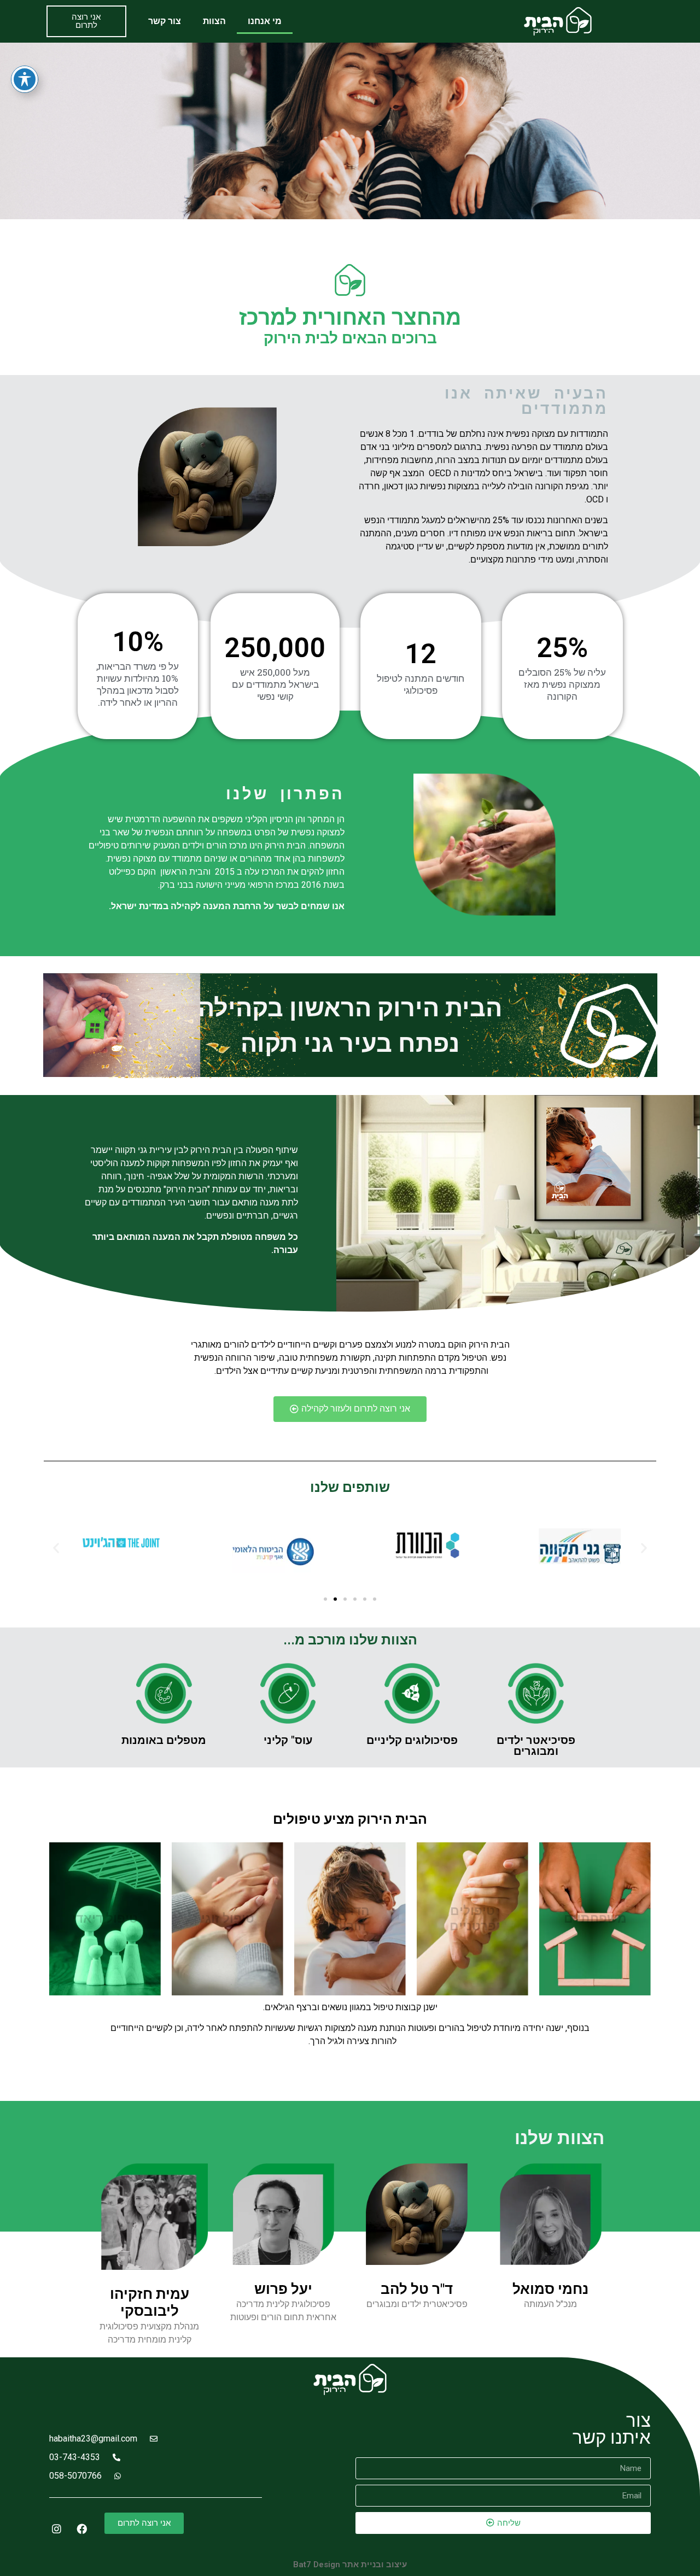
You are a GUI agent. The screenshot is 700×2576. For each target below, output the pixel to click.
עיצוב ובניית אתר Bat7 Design (350, 2565)
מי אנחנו (265, 21)
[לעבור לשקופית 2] (335, 1599)
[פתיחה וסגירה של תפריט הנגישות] (25, 79)
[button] (56, 1547)
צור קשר (165, 21)
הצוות (214, 21)
